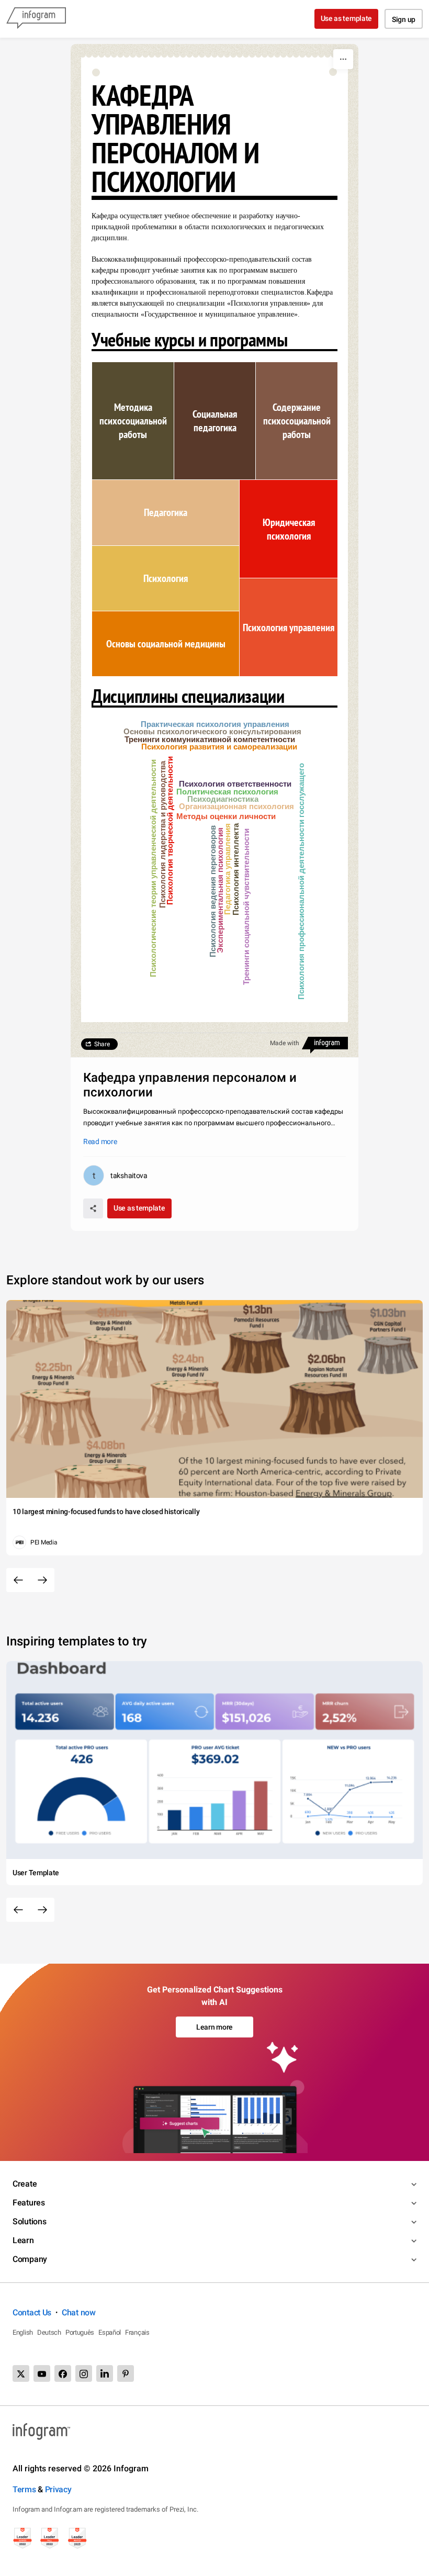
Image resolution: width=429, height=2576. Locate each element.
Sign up (404, 19)
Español (110, 2332)
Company (30, 2259)
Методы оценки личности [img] (226, 816)
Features (29, 2203)
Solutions (29, 2221)
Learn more (214, 2027)
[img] (133, 421)
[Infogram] (36, 19)
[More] (343, 59)
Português (80, 2332)
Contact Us (32, 2312)
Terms (24, 2489)
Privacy (58, 2489)
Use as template (347, 18)
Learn (23, 2240)
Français (137, 2332)
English (23, 2332)
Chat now (79, 2312)
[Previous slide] (18, 1580)
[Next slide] (42, 1580)
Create (25, 2184)
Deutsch (49, 2332)
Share (102, 1044)
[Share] (93, 1208)
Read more (100, 1141)
